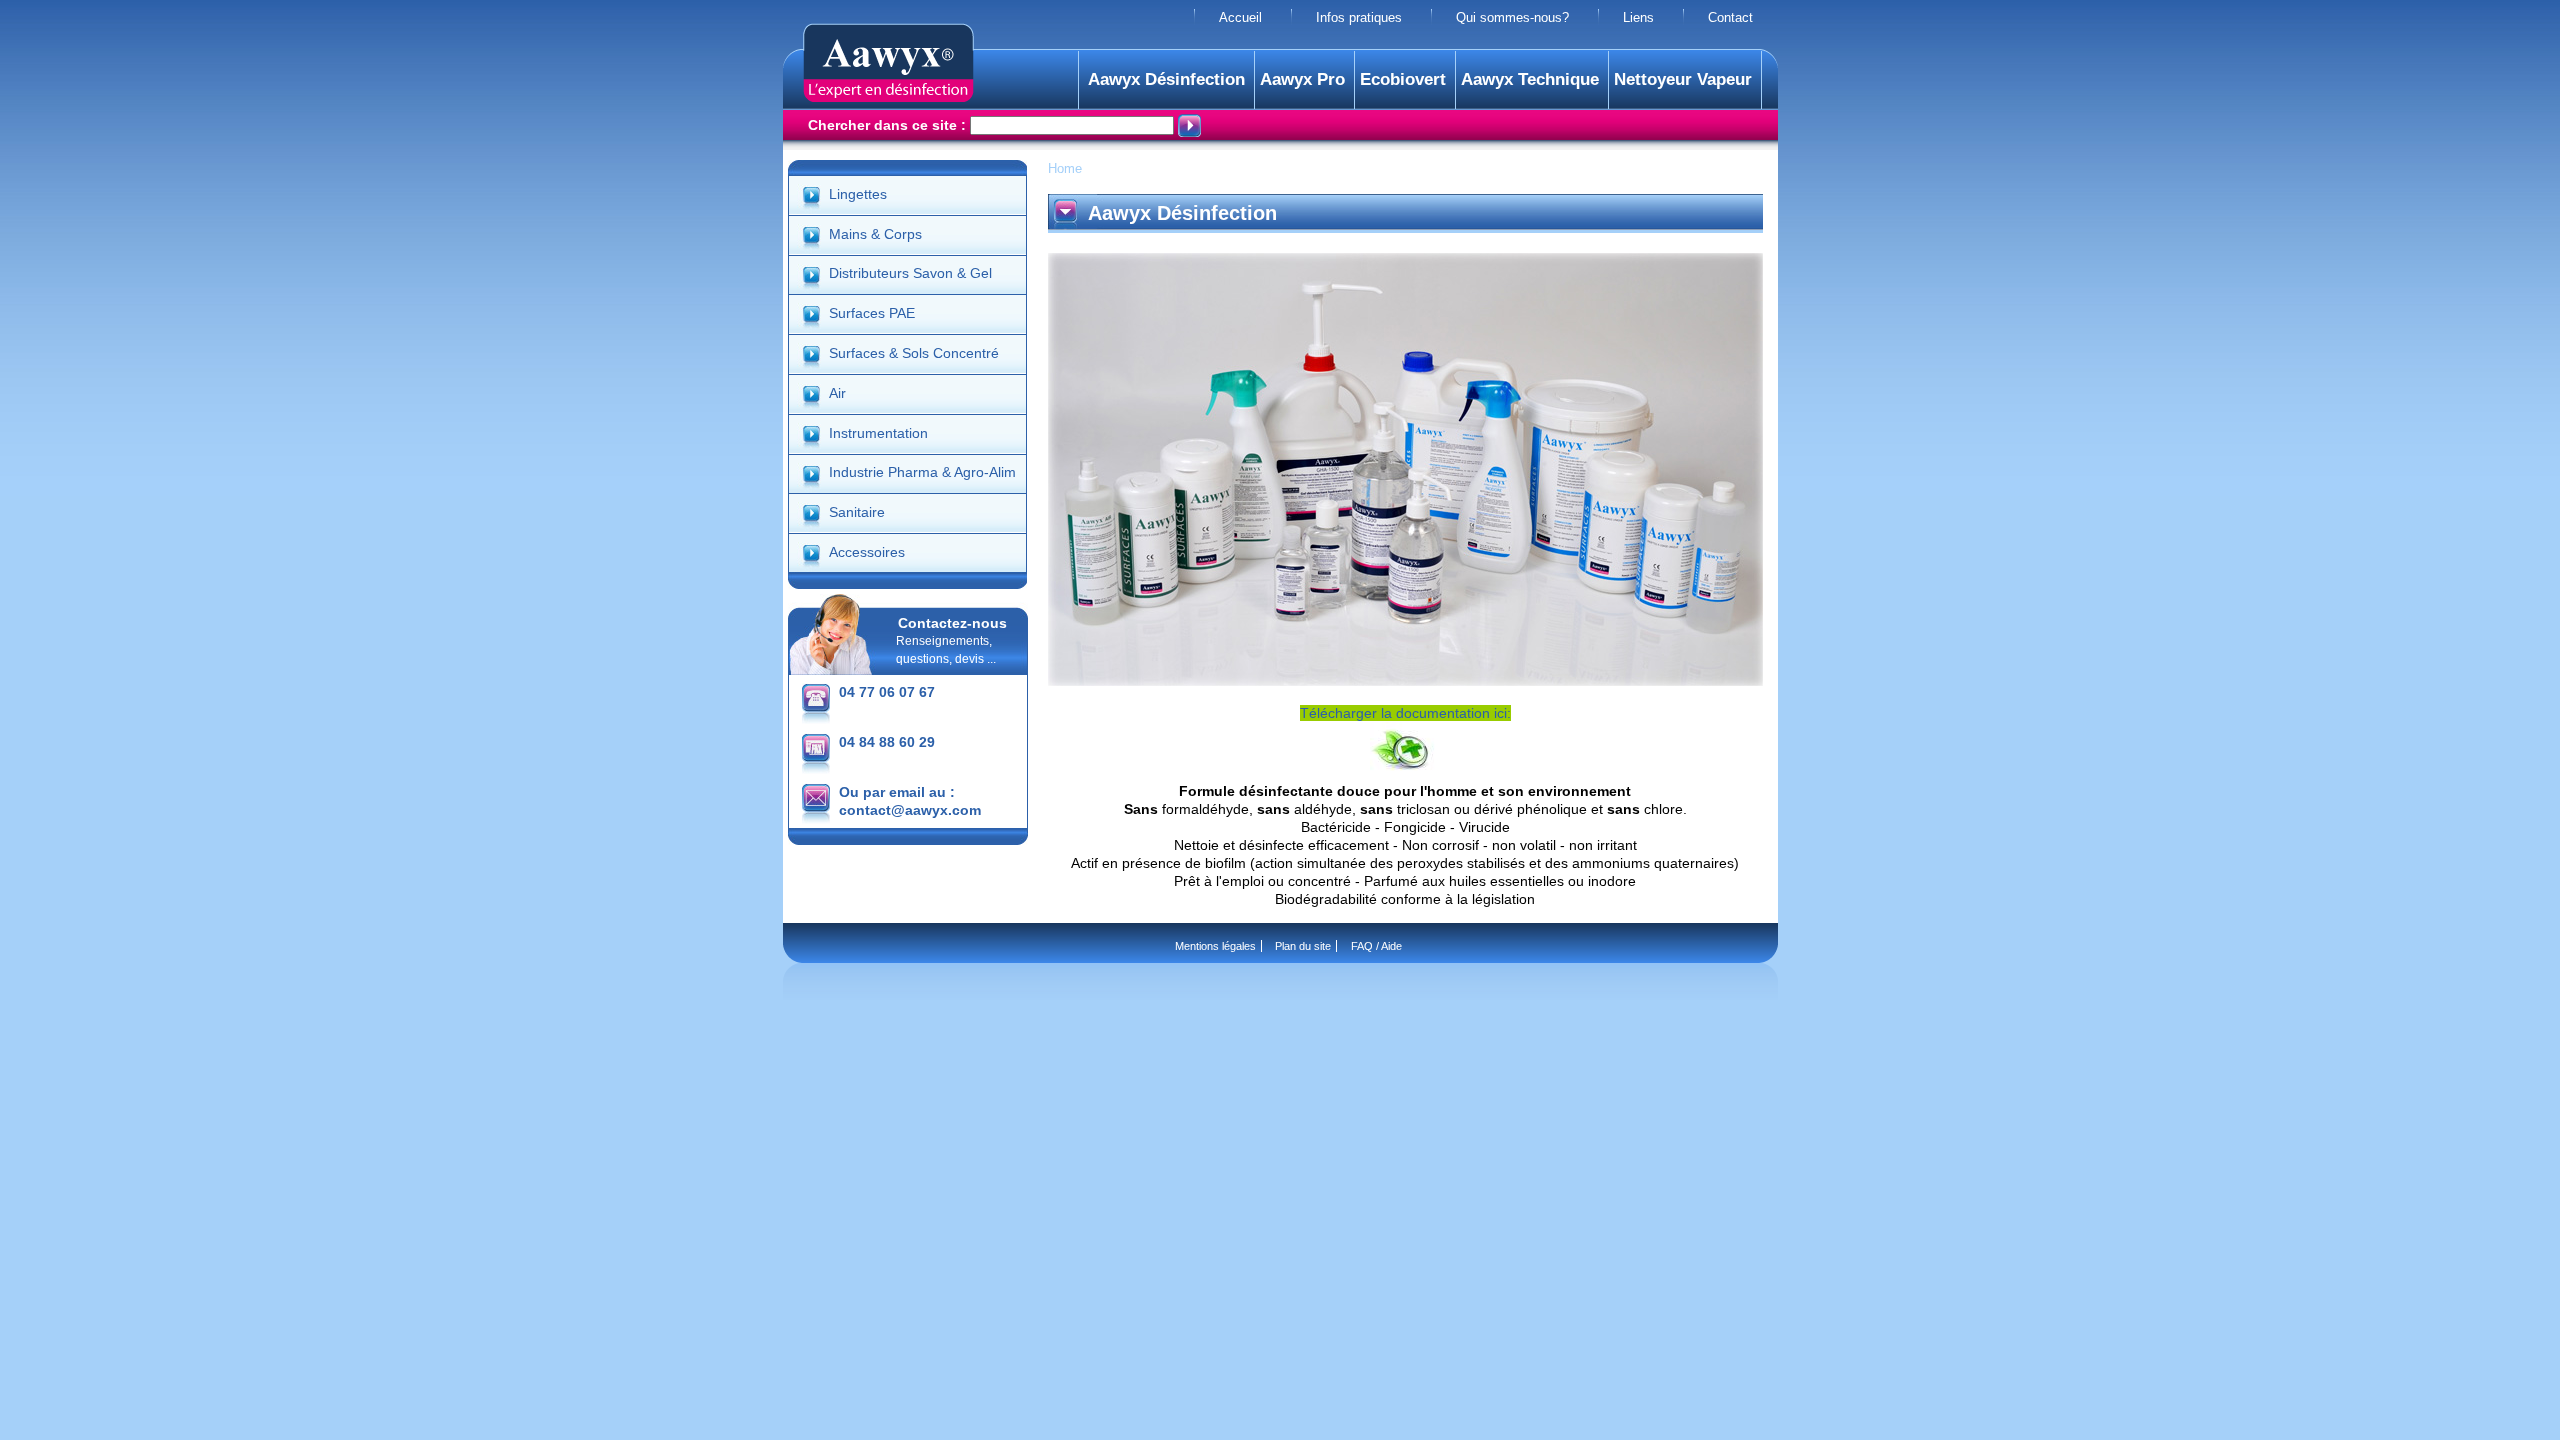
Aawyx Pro (1302, 79)
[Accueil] (888, 97)
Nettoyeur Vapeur (1683, 79)
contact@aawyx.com (910, 810)
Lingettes (858, 194)
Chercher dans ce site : (889, 125)
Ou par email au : (897, 792)
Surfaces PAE (872, 313)
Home (1065, 169)
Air (837, 393)
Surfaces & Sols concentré (914, 353)
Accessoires (867, 552)
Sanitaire (857, 512)
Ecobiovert (1403, 79)
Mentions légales (1215, 946)
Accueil (1240, 18)
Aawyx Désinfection (1166, 79)
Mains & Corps (875, 234)
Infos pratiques (1359, 18)
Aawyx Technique (1530, 79)
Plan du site (1303, 946)
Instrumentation (878, 433)
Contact (1730, 18)
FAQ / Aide (1376, 946)
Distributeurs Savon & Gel (910, 273)
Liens (1638, 18)
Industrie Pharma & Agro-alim (922, 472)
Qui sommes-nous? (1512, 18)
